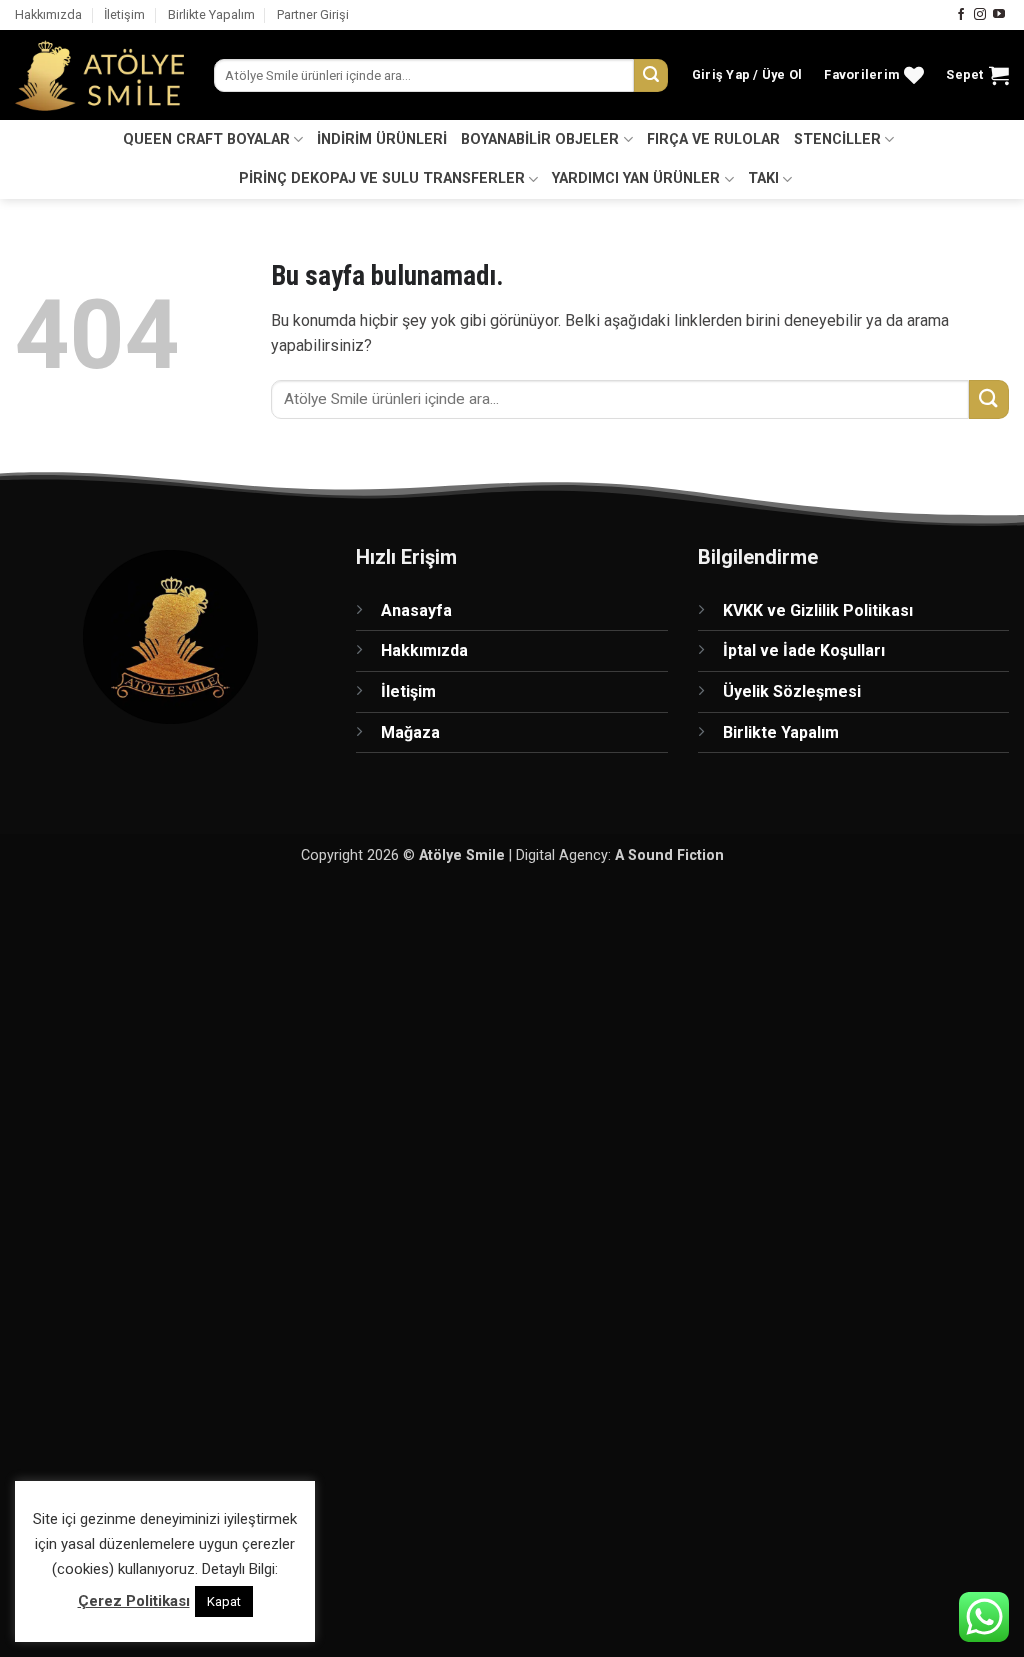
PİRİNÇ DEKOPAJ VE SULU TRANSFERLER (382, 178)
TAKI (763, 178)
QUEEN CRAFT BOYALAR (206, 139)
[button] (747, 75)
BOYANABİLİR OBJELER (540, 139)
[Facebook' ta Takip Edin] (961, 15)
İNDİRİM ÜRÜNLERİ (382, 139)
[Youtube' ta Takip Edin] (999, 15)
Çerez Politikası (134, 1601)
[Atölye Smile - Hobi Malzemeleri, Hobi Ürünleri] (99, 76)
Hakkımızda (48, 14)
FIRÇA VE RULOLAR (713, 139)
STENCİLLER (837, 139)
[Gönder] (651, 76)
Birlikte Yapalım (211, 14)
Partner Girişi (313, 14)
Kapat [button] (224, 1601)
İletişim (124, 14)
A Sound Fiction (669, 855)
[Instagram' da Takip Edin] (980, 15)
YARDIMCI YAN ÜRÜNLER (636, 178)
